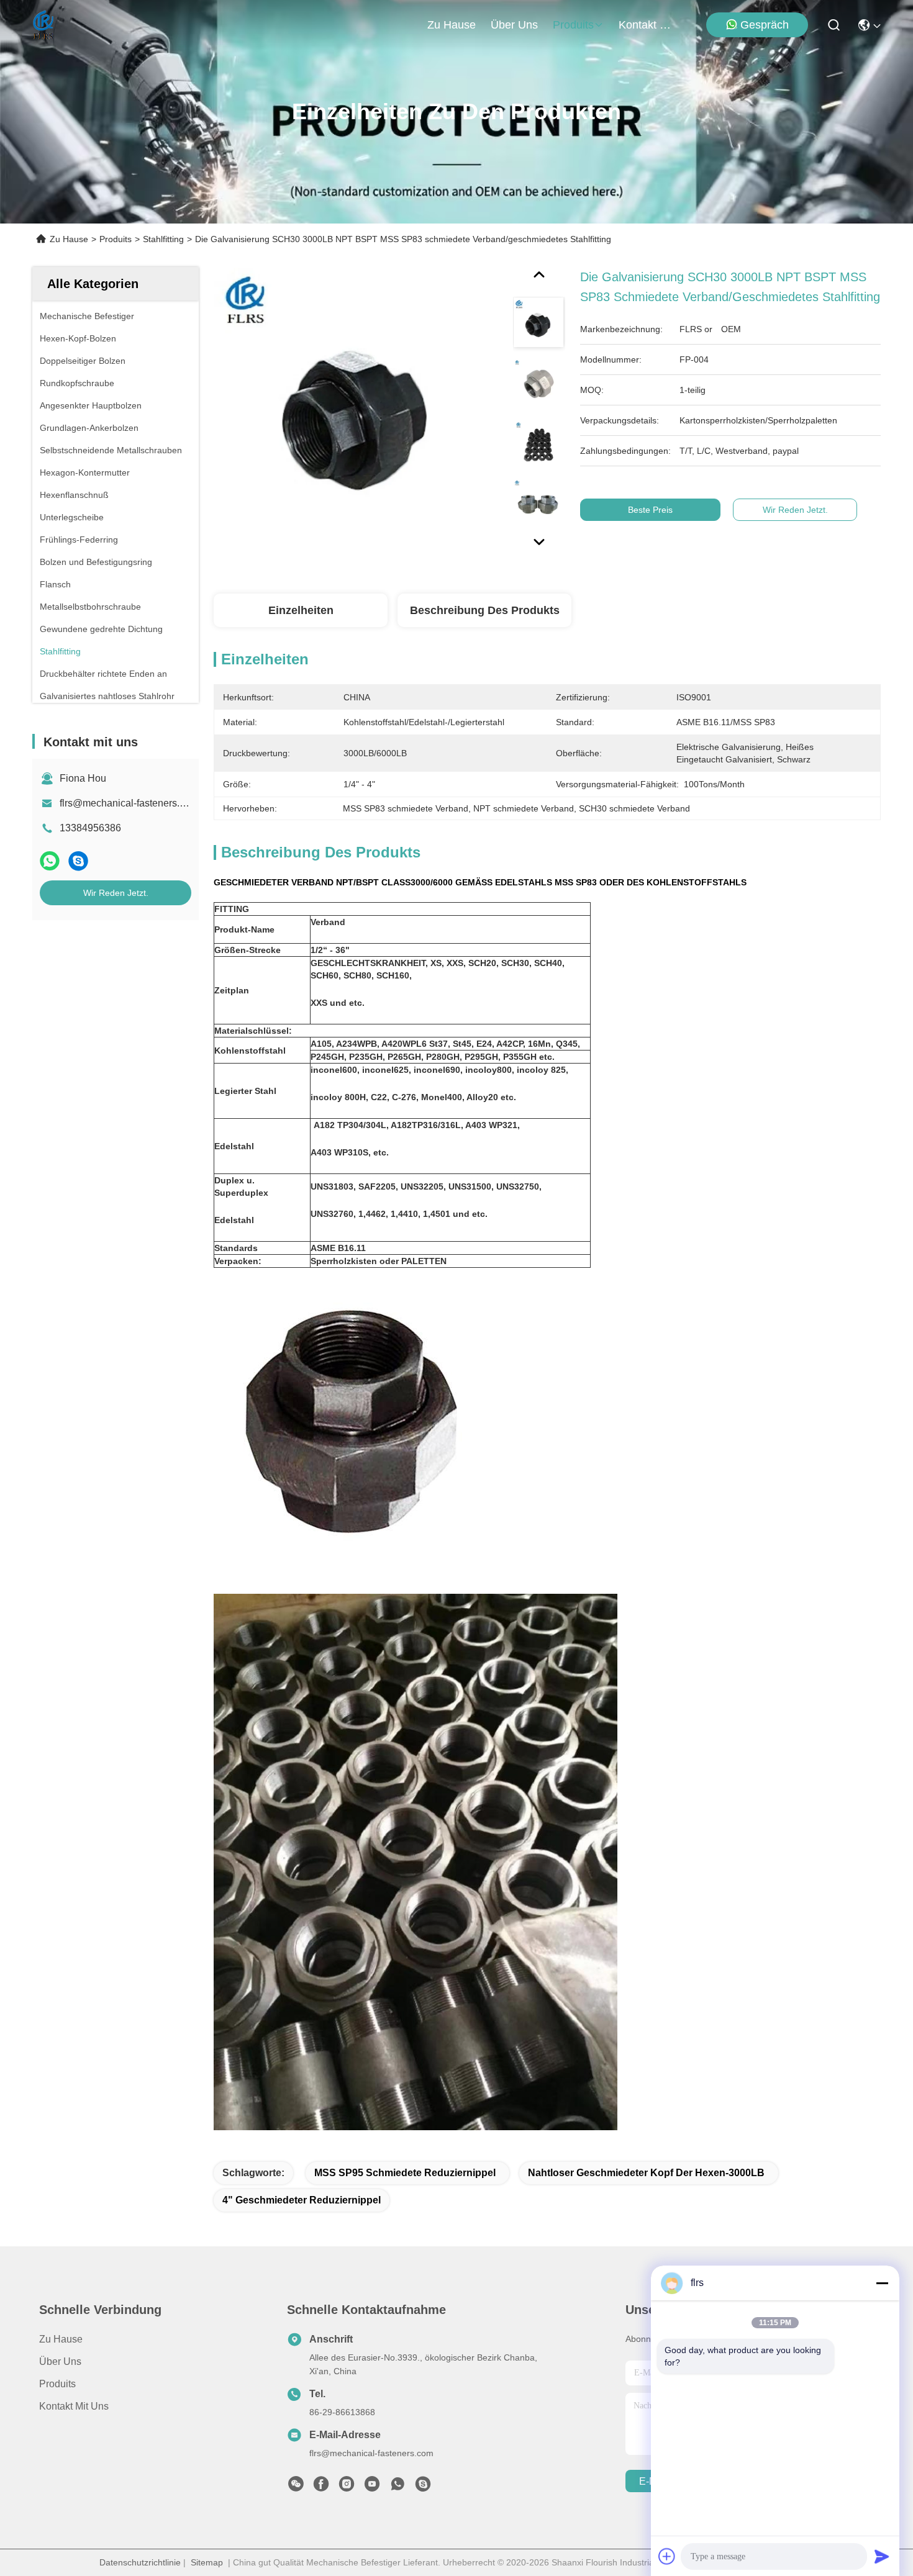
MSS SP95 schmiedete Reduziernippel (405, 2173)
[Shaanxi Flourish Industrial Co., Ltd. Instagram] (347, 2487)
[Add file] (667, 2556)
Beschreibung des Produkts (485, 610)
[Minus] (882, 2283)
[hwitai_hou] (423, 2487)
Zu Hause (452, 25)
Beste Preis (650, 510)
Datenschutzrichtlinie (140, 2562)
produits (573, 25)
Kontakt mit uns (74, 2406)
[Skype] (78, 861)
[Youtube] (372, 2487)
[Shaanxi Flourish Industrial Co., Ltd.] (44, 25)
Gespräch (765, 25)
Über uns (514, 25)
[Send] (882, 2556)
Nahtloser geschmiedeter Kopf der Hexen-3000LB (646, 2173)
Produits (116, 239)
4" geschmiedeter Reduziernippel (302, 2200)
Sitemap (207, 2562)
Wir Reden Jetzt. (116, 893)
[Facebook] (321, 2487)
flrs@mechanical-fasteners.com (129, 803)
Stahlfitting (163, 239)
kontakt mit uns (648, 25)
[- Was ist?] (50, 861)
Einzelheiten (301, 610)
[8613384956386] (397, 2487)
